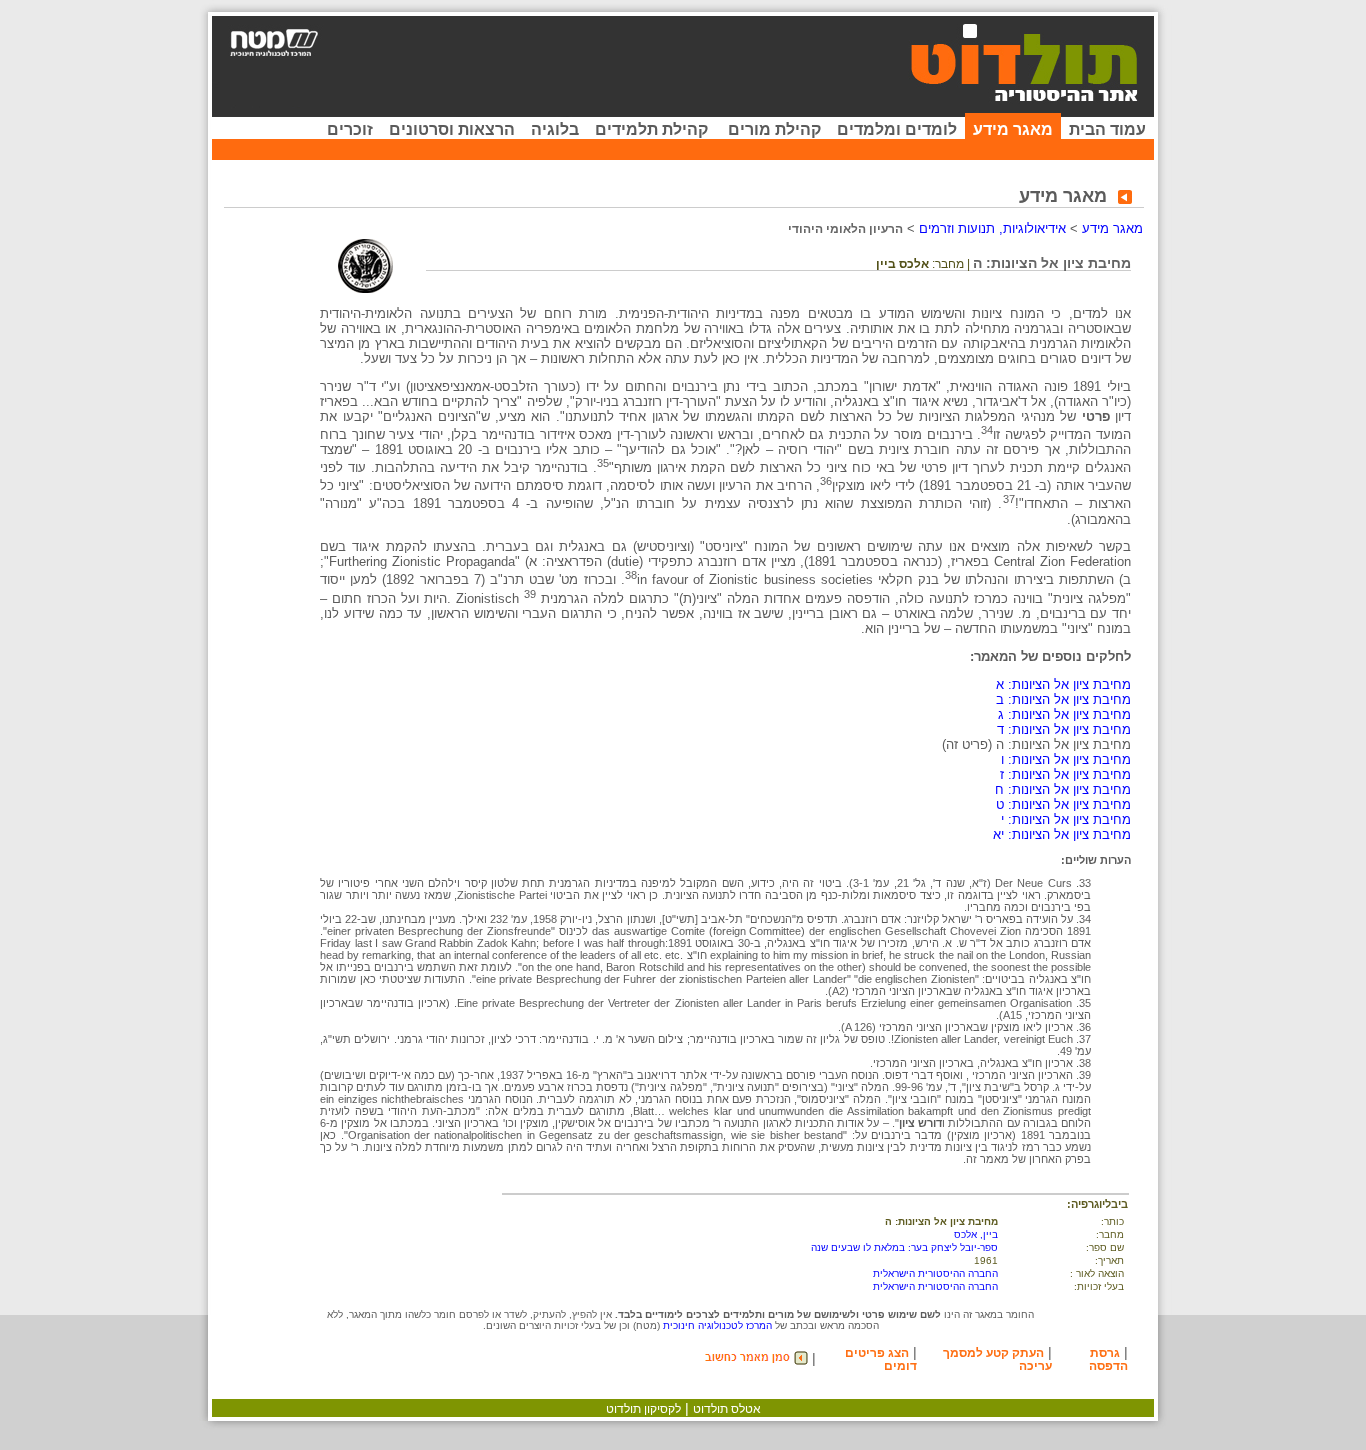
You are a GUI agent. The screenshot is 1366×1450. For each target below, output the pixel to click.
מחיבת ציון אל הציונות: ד (1064, 729)
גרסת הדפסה (1108, 1359)
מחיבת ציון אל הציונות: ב (1063, 699)
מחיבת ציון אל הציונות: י (1066, 819)
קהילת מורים (774, 129)
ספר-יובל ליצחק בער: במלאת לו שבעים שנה (904, 1247)
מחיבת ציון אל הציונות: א (1063, 684)
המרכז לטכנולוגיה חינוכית (717, 1325)
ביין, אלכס (976, 1234)
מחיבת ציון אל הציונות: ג (1064, 714)
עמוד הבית (1107, 129)
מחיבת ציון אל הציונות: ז (1065, 774)
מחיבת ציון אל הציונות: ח (1063, 789)
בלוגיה (555, 129)
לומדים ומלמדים (897, 129)
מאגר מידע (1013, 129)
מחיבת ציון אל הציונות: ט (1063, 804)
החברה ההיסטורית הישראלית (935, 1273)
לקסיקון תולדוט (643, 1409)
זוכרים (350, 129)
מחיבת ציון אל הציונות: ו (1066, 759)
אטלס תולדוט (727, 1409)
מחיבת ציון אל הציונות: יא (1062, 834)
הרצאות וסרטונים (452, 129)
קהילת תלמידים (651, 129)
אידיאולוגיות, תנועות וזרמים (992, 228)
